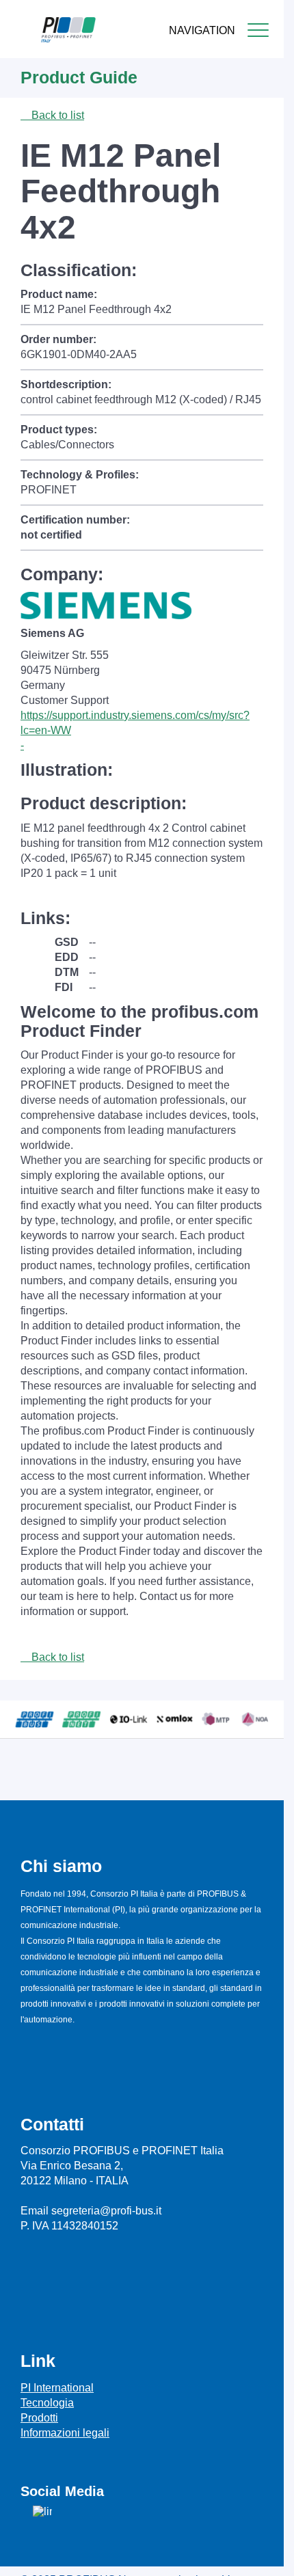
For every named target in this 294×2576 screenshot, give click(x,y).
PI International (57, 2388)
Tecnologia (47, 2403)
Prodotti (39, 2418)
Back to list (56, 115)
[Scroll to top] (266, 2555)
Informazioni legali (65, 2433)
